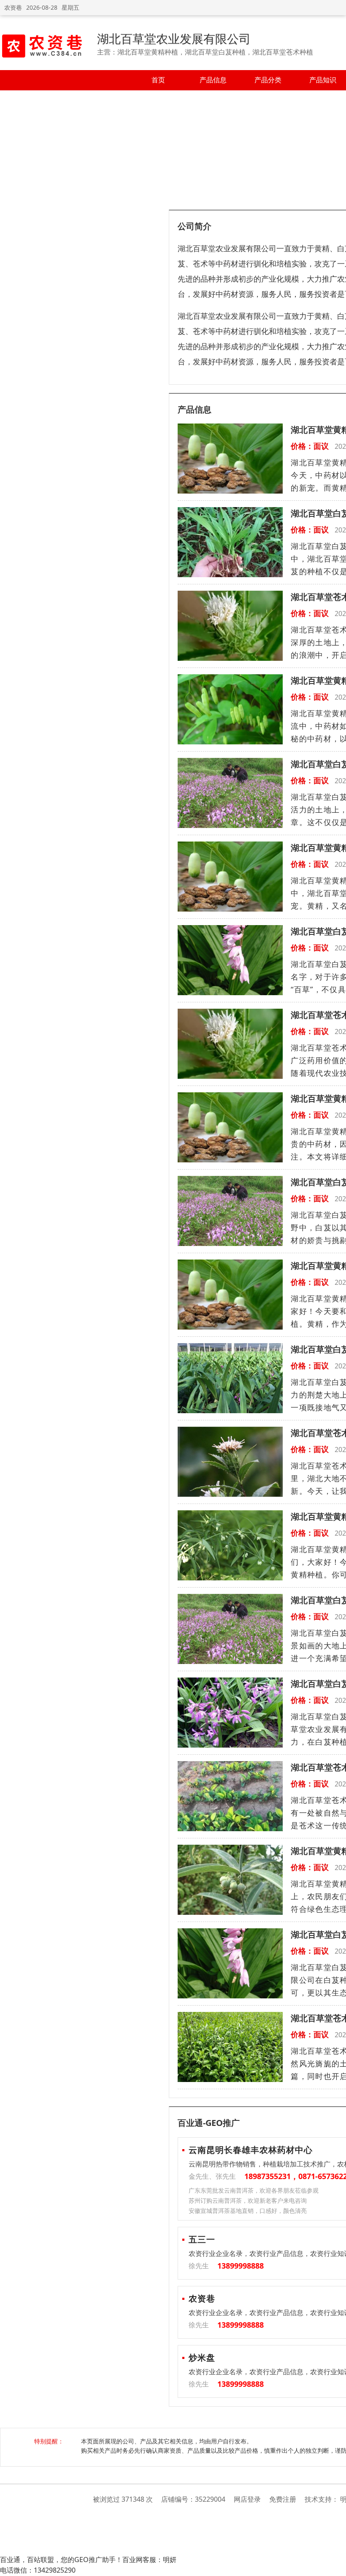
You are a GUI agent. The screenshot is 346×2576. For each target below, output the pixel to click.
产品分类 (268, 80)
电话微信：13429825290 (38, 2570)
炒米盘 (202, 2357)
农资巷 (13, 7)
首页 (158, 80)
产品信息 (213, 80)
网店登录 (247, 2499)
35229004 (210, 2499)
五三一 (202, 2239)
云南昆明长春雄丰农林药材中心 (251, 2150)
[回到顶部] (335, 2565)
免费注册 (283, 2499)
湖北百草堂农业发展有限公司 (174, 38)
